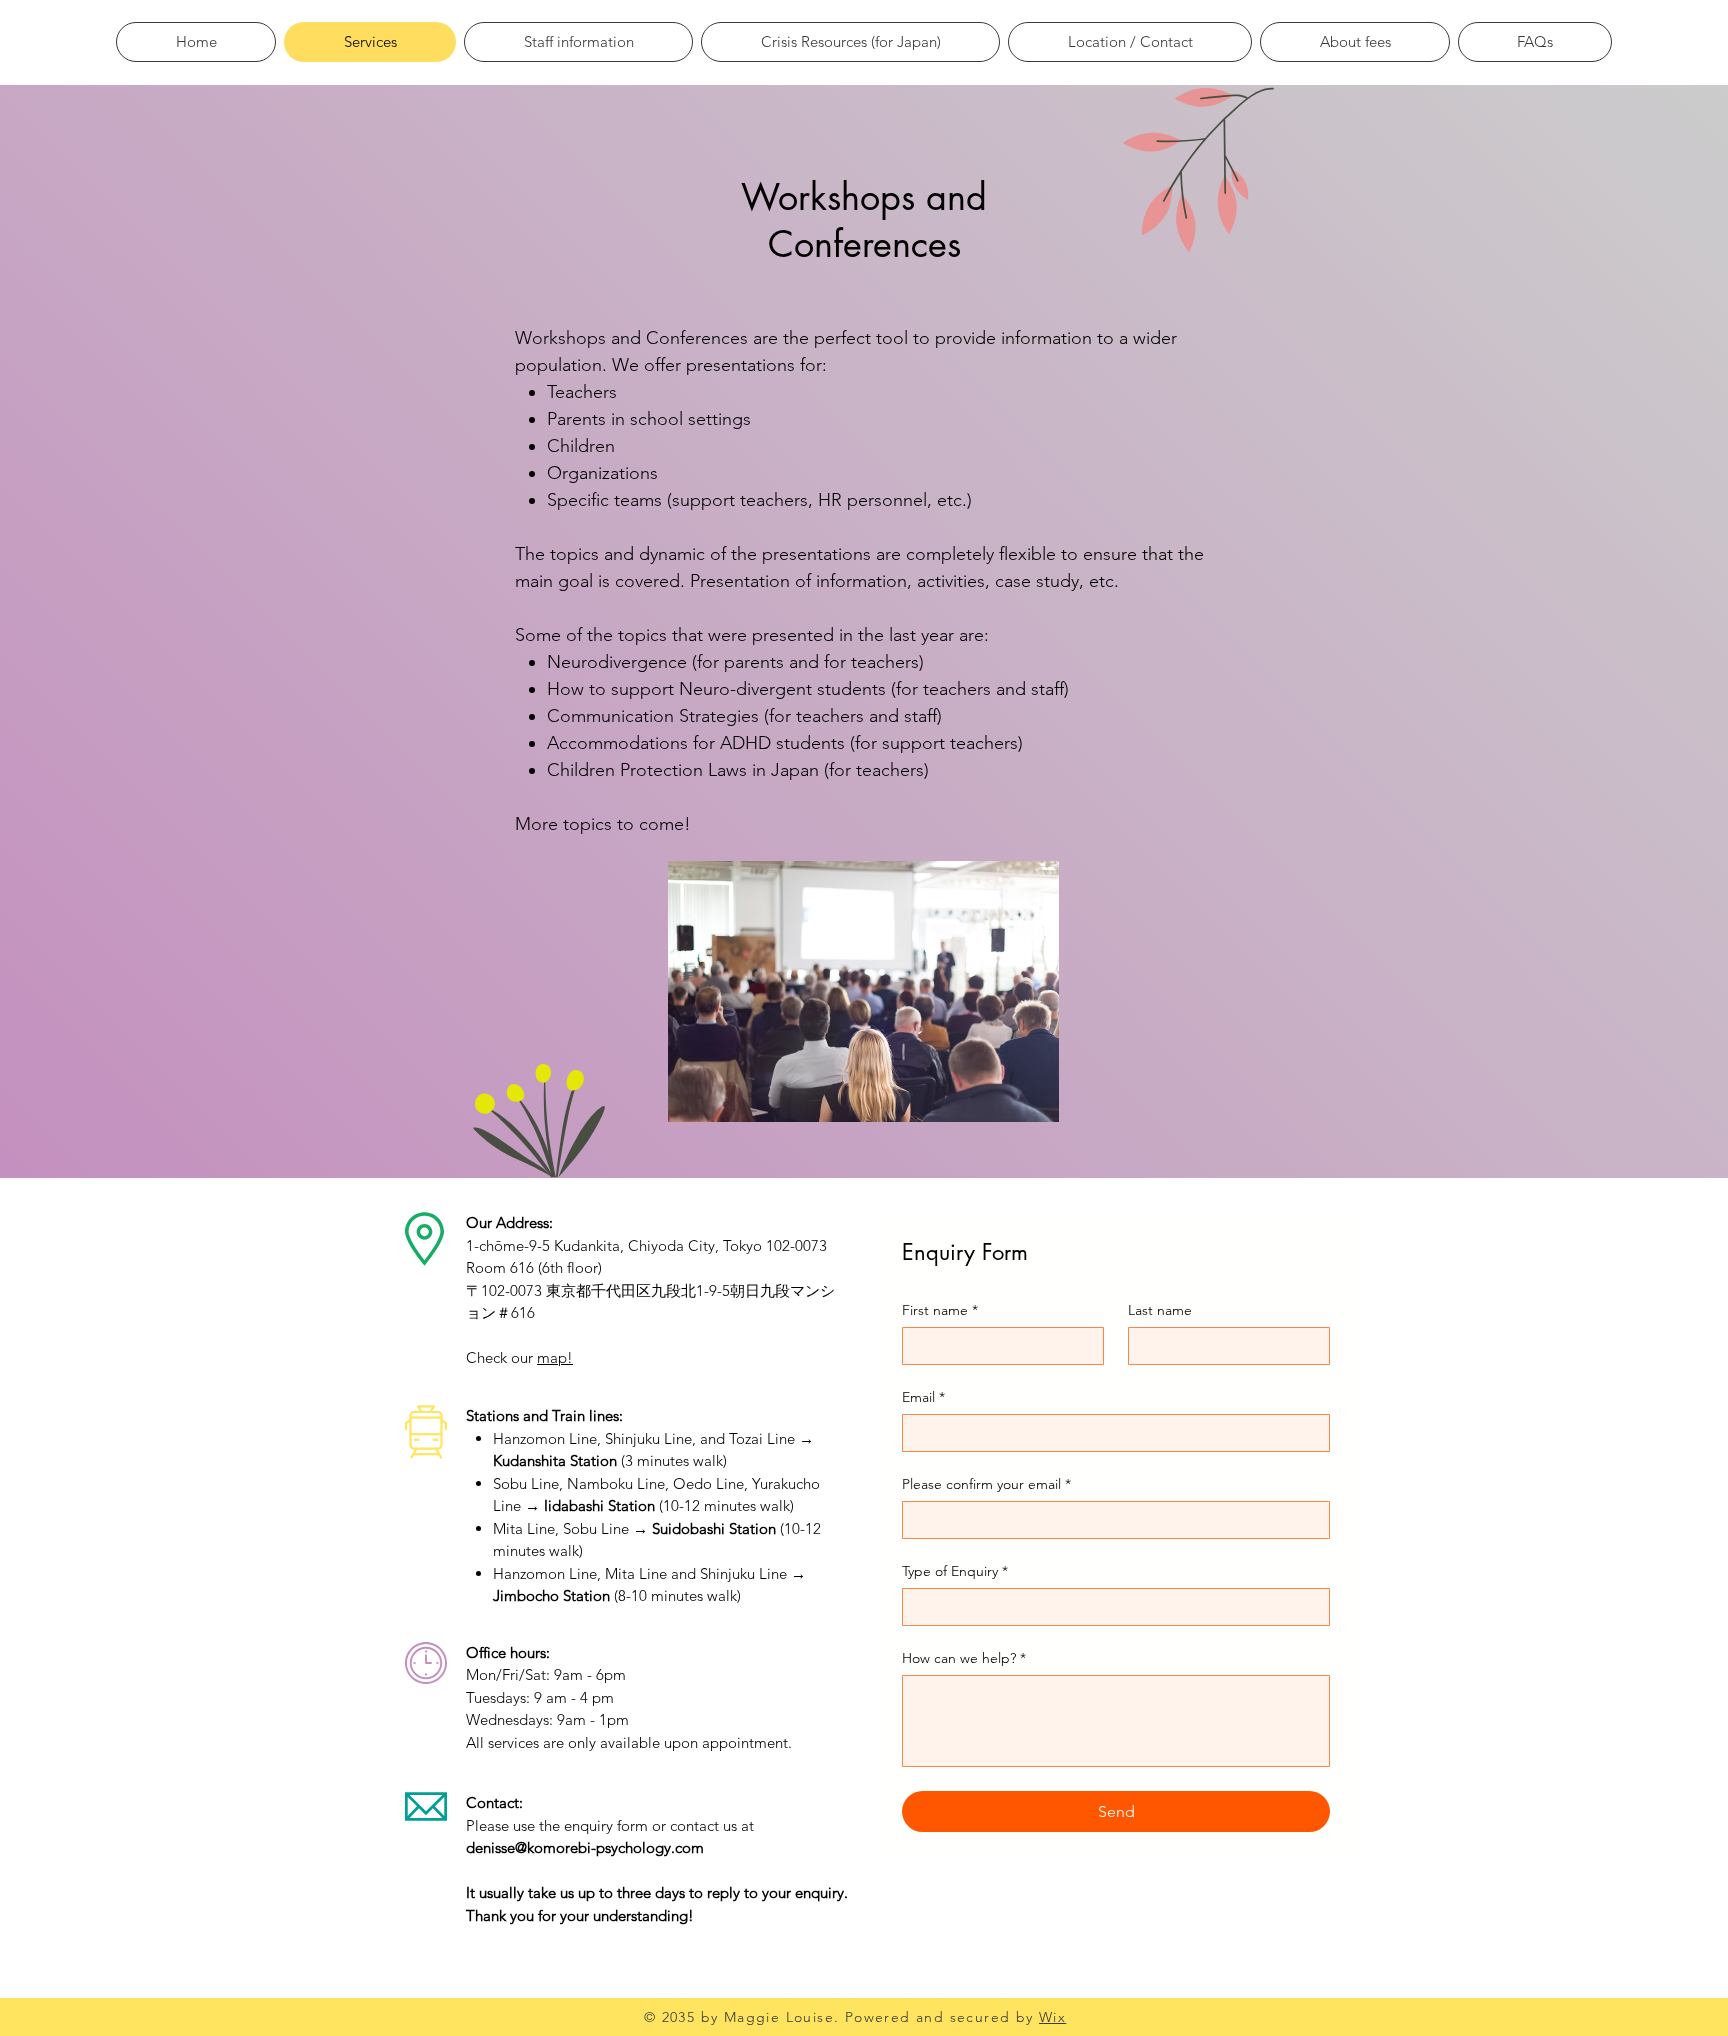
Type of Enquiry (955, 1571)
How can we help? (964, 1658)
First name (940, 1310)
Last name (1160, 1310)
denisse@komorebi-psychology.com (585, 1847)
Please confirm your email (986, 1484)
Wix (1052, 2017)
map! (555, 1357)
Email (923, 1397)
